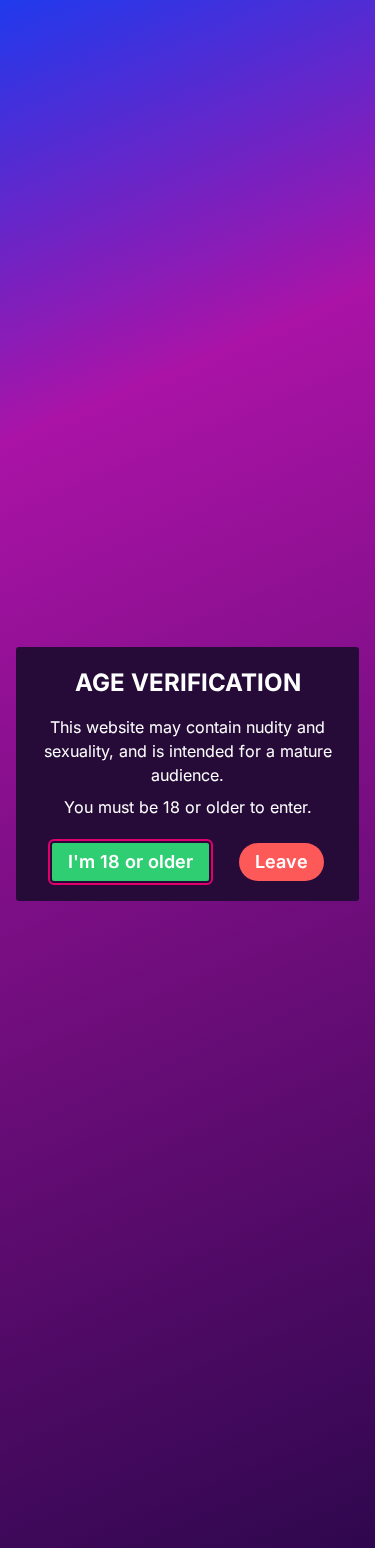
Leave (281, 861)
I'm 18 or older (130, 861)
